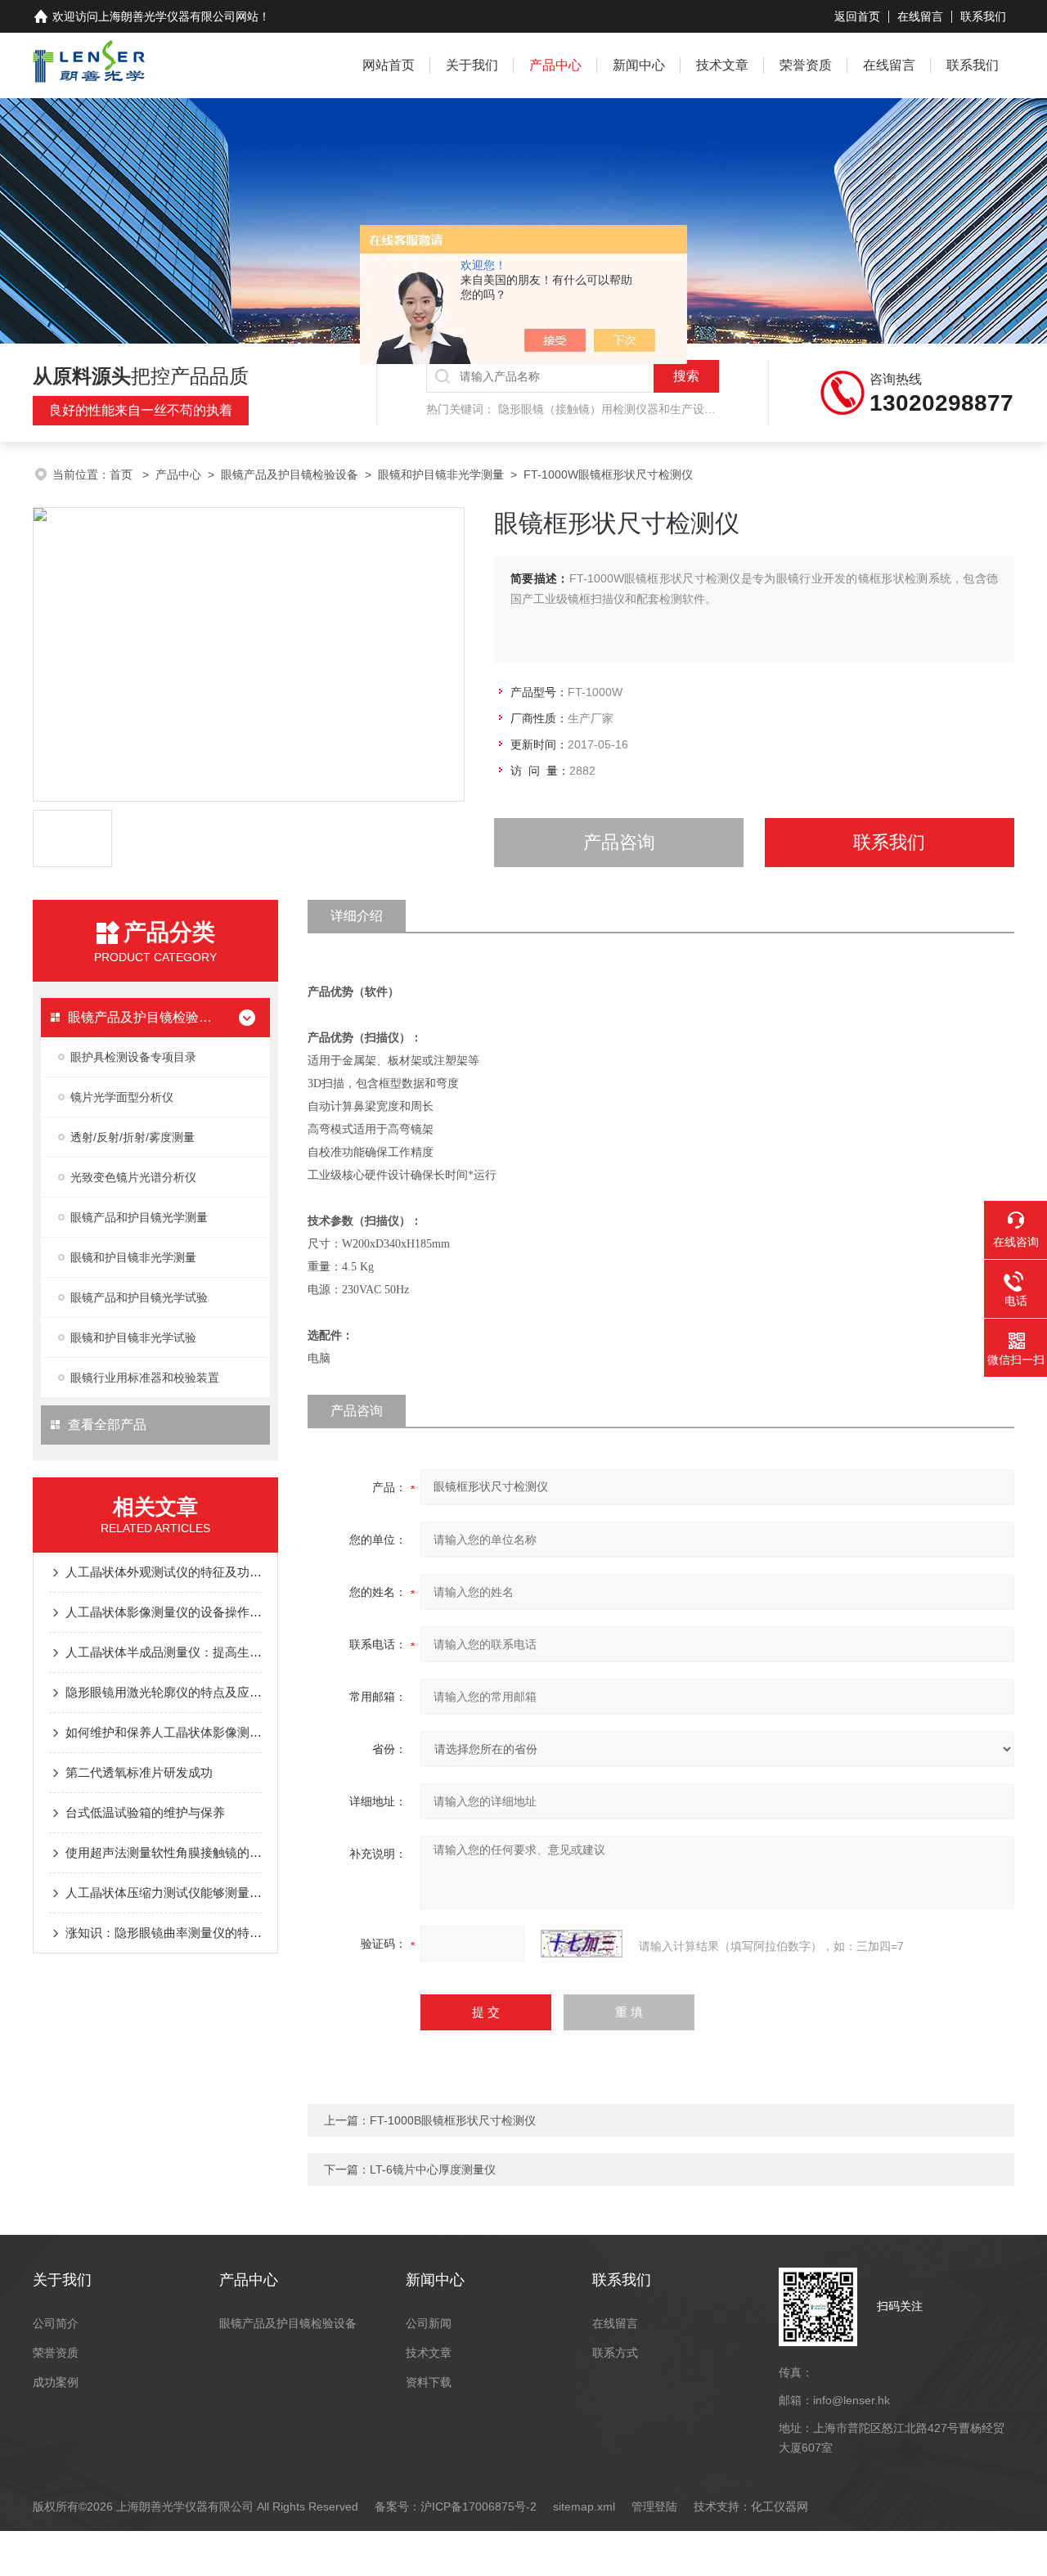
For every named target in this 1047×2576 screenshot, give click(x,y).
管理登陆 (654, 2506)
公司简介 (56, 2323)
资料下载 (429, 2382)
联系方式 (615, 2353)
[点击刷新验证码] (582, 1944)
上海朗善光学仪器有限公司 (167, 16)
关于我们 (472, 65)
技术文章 (722, 65)
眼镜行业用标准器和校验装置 (145, 1378)
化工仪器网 (780, 2506)
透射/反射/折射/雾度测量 (133, 1137)
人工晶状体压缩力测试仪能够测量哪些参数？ (164, 1893)
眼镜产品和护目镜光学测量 (139, 1217)
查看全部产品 (107, 1425)
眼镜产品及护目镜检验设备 (290, 474)
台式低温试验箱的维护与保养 (145, 1812)
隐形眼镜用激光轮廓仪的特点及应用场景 (164, 1692)
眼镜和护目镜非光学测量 (441, 474)
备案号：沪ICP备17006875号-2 (456, 2506)
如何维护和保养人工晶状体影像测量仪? (164, 1732)
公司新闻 (429, 2323)
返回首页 (857, 16)
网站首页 (389, 65)
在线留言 (920, 16)
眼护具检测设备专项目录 (133, 1057)
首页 (123, 474)
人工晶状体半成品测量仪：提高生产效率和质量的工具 (164, 1652)
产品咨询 (619, 842)
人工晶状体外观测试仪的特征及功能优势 (164, 1572)
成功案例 (56, 2382)
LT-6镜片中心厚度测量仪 (433, 2169)
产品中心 (555, 65)
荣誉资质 (806, 65)
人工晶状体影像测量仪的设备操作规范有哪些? (164, 1612)
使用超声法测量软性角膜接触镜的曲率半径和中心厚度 (164, 1852)
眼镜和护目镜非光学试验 (133, 1337)
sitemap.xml (584, 2506)
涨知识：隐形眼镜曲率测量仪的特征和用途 (164, 1933)
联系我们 (983, 16)
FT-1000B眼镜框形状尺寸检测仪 (453, 2120)
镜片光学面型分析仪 (122, 1097)
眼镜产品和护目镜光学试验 (139, 1297)
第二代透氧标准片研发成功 (139, 1772)
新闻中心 (639, 65)
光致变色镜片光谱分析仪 (133, 1177)
